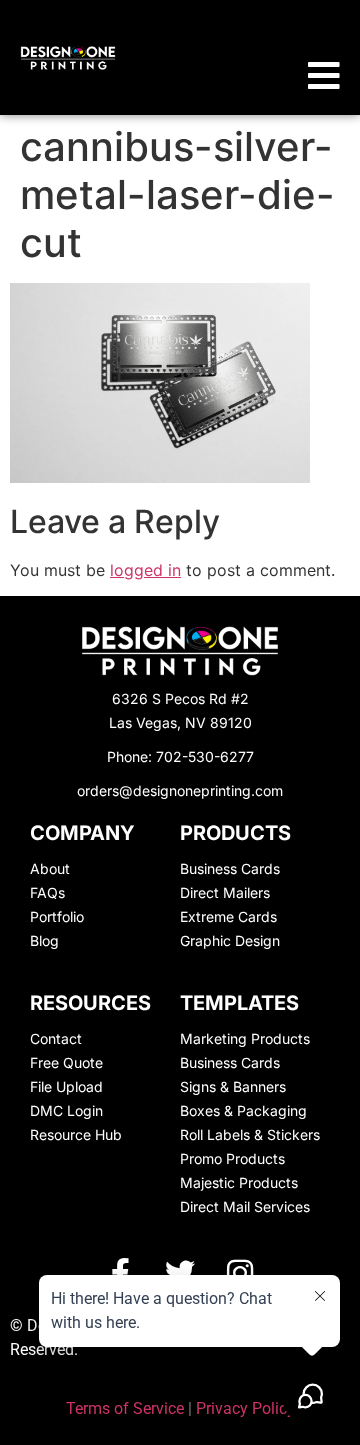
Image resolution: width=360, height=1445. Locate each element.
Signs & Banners (233, 1086)
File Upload (66, 1086)
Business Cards (230, 868)
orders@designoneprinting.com (180, 790)
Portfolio (57, 916)
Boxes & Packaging (243, 1110)
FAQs (47, 892)
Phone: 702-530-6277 (180, 756)
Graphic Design (230, 940)
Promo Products (232, 1158)
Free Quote (66, 1062)
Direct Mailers (225, 892)
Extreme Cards (228, 916)
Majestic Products (239, 1182)
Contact (56, 1038)
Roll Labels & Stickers (250, 1134)
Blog (44, 940)
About (50, 868)
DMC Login (66, 1110)
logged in (145, 570)
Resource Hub (76, 1134)
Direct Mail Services (245, 1206)
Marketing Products (245, 1038)
